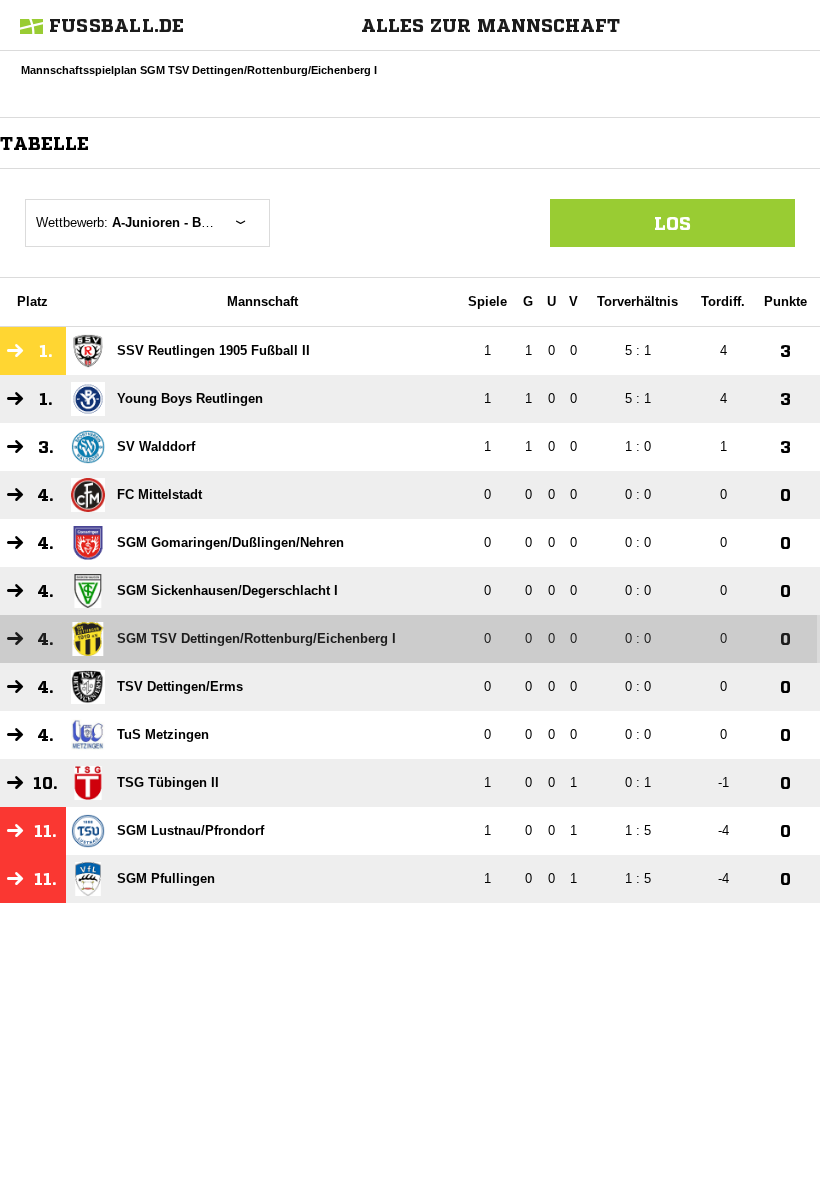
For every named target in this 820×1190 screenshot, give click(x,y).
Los (672, 223)
